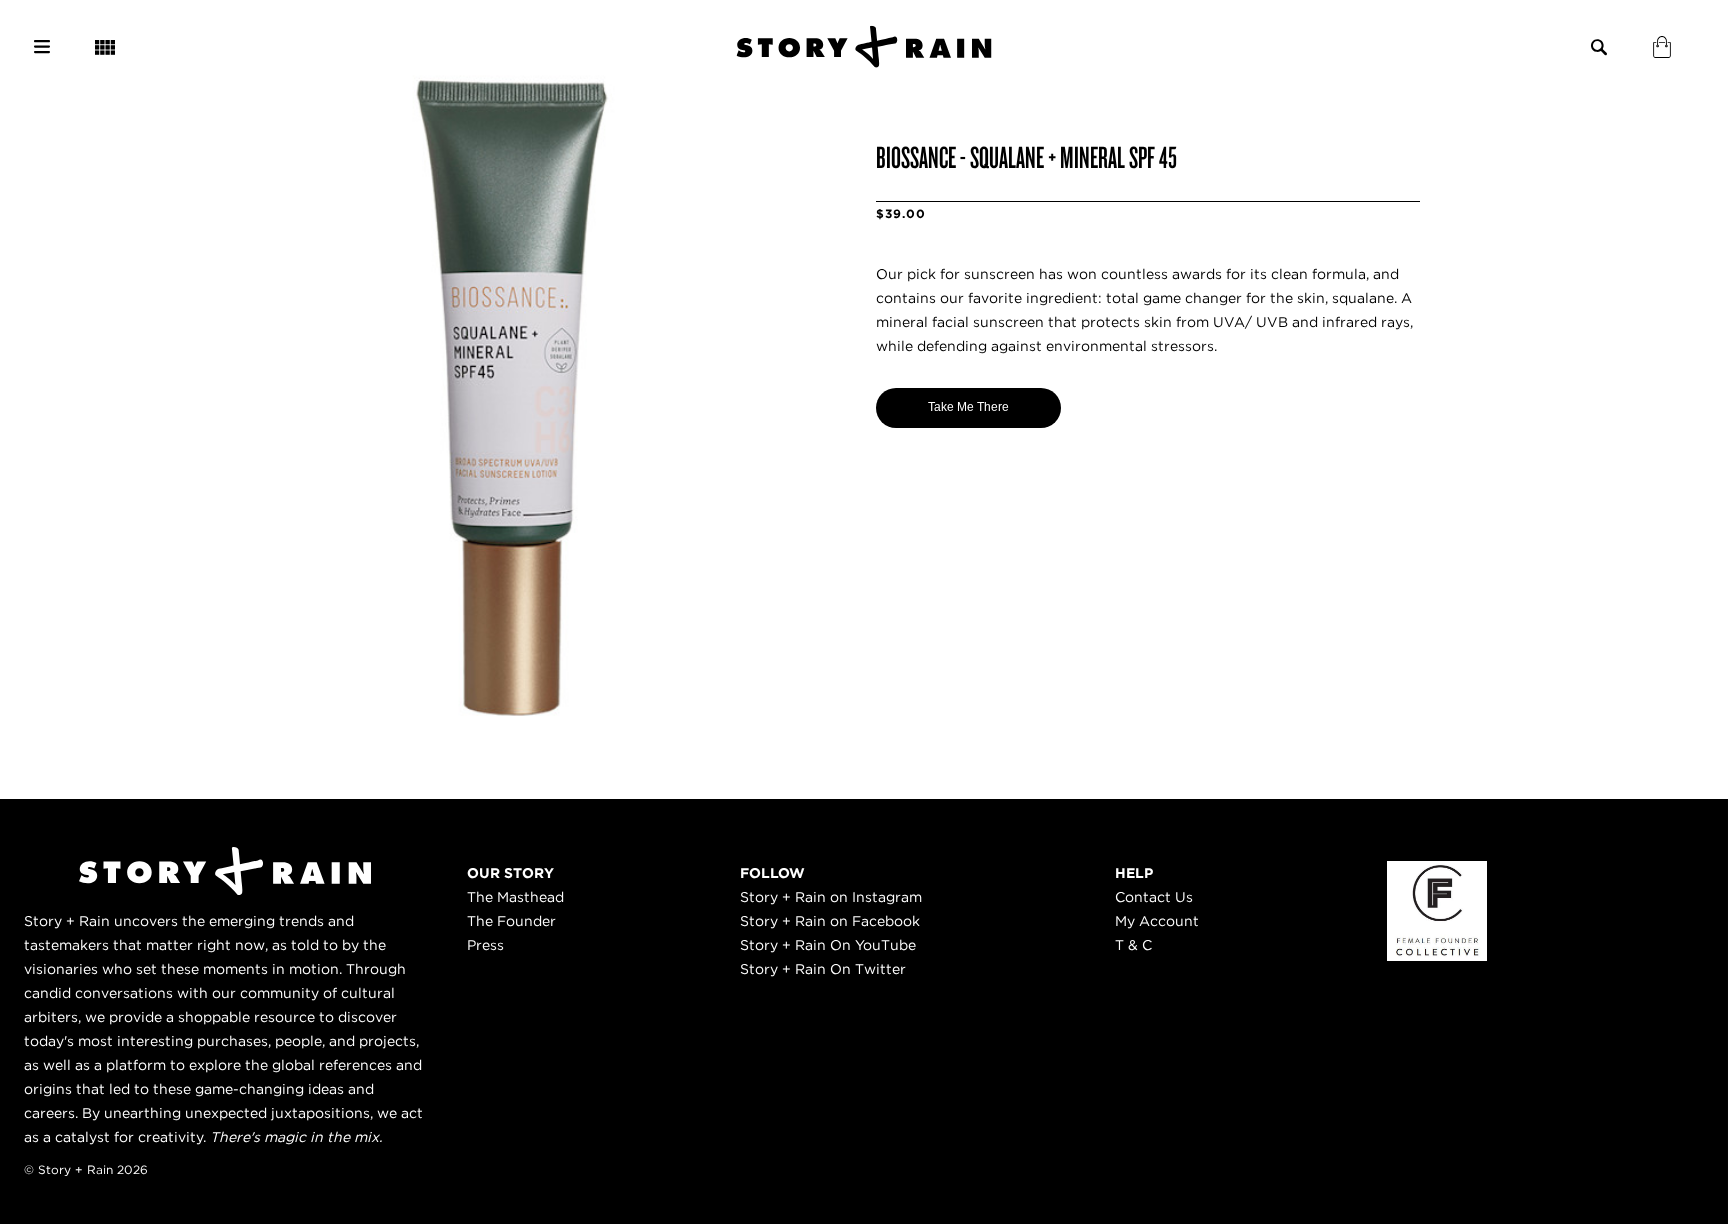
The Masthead (515, 897)
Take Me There (968, 407)
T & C (1133, 945)
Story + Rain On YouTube (828, 945)
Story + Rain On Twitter (823, 969)
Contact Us (1154, 897)
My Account (1157, 921)
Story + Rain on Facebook (830, 921)
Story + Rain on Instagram (831, 897)
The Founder (511, 921)
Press (485, 945)
